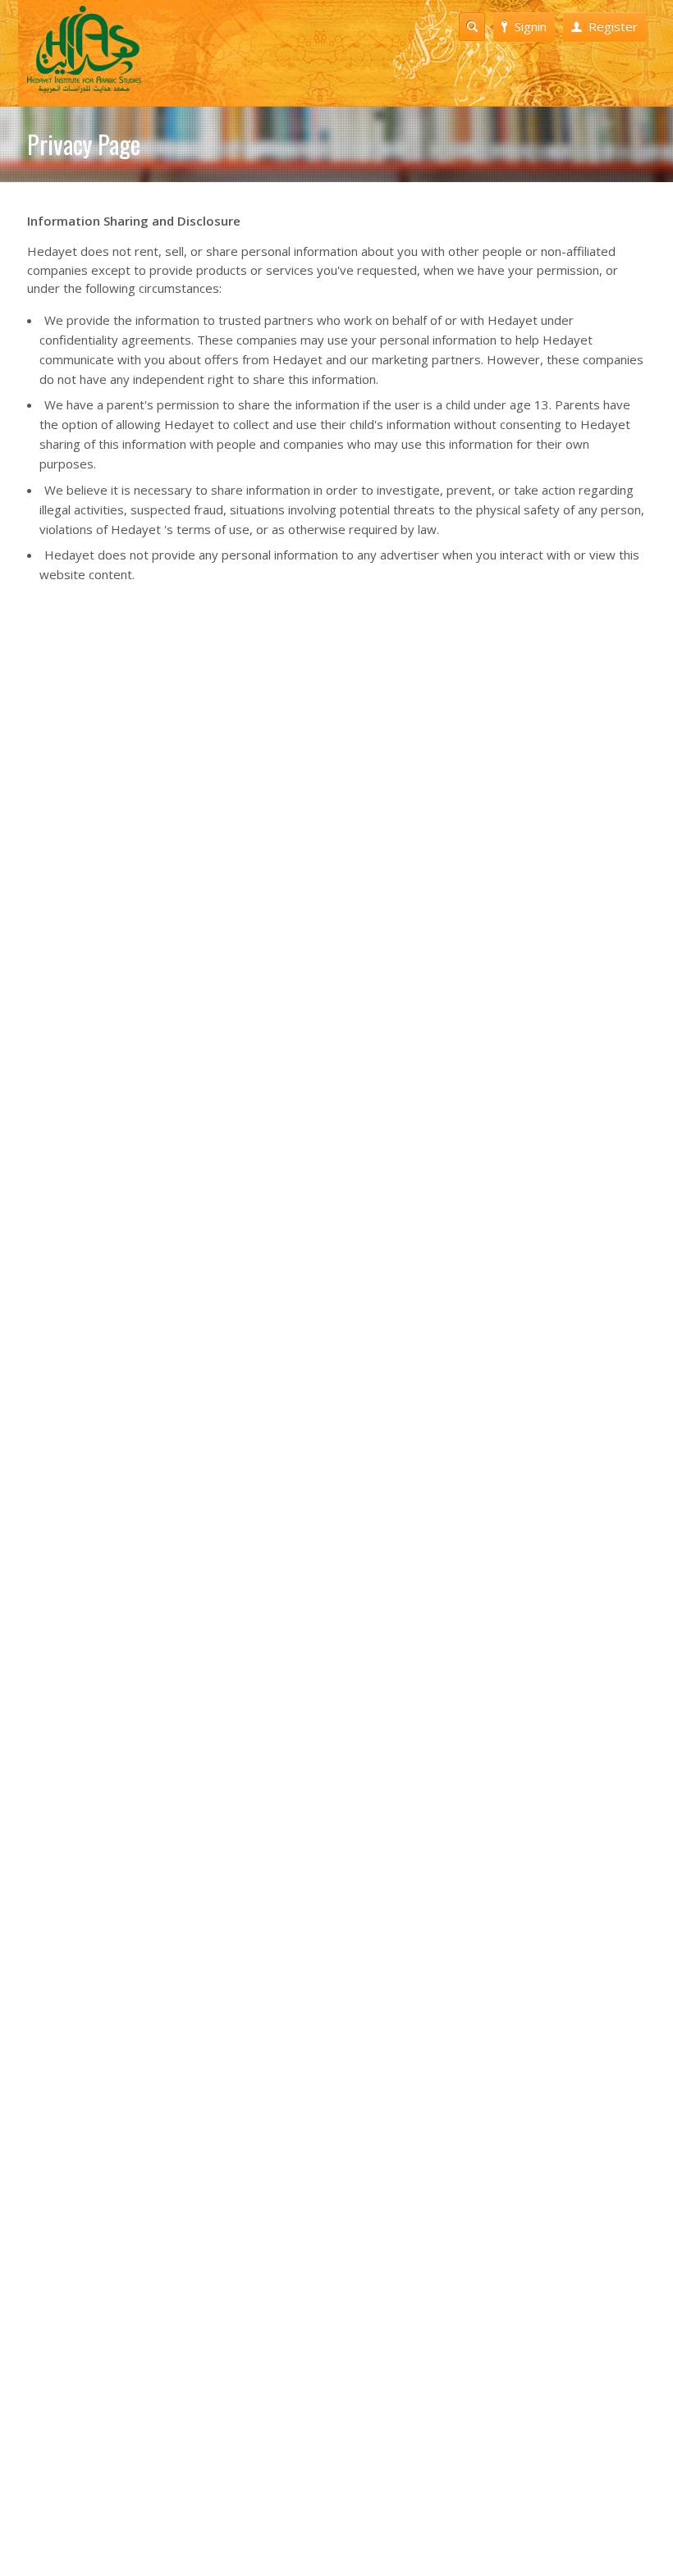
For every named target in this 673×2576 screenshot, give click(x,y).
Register (613, 26)
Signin (531, 26)
